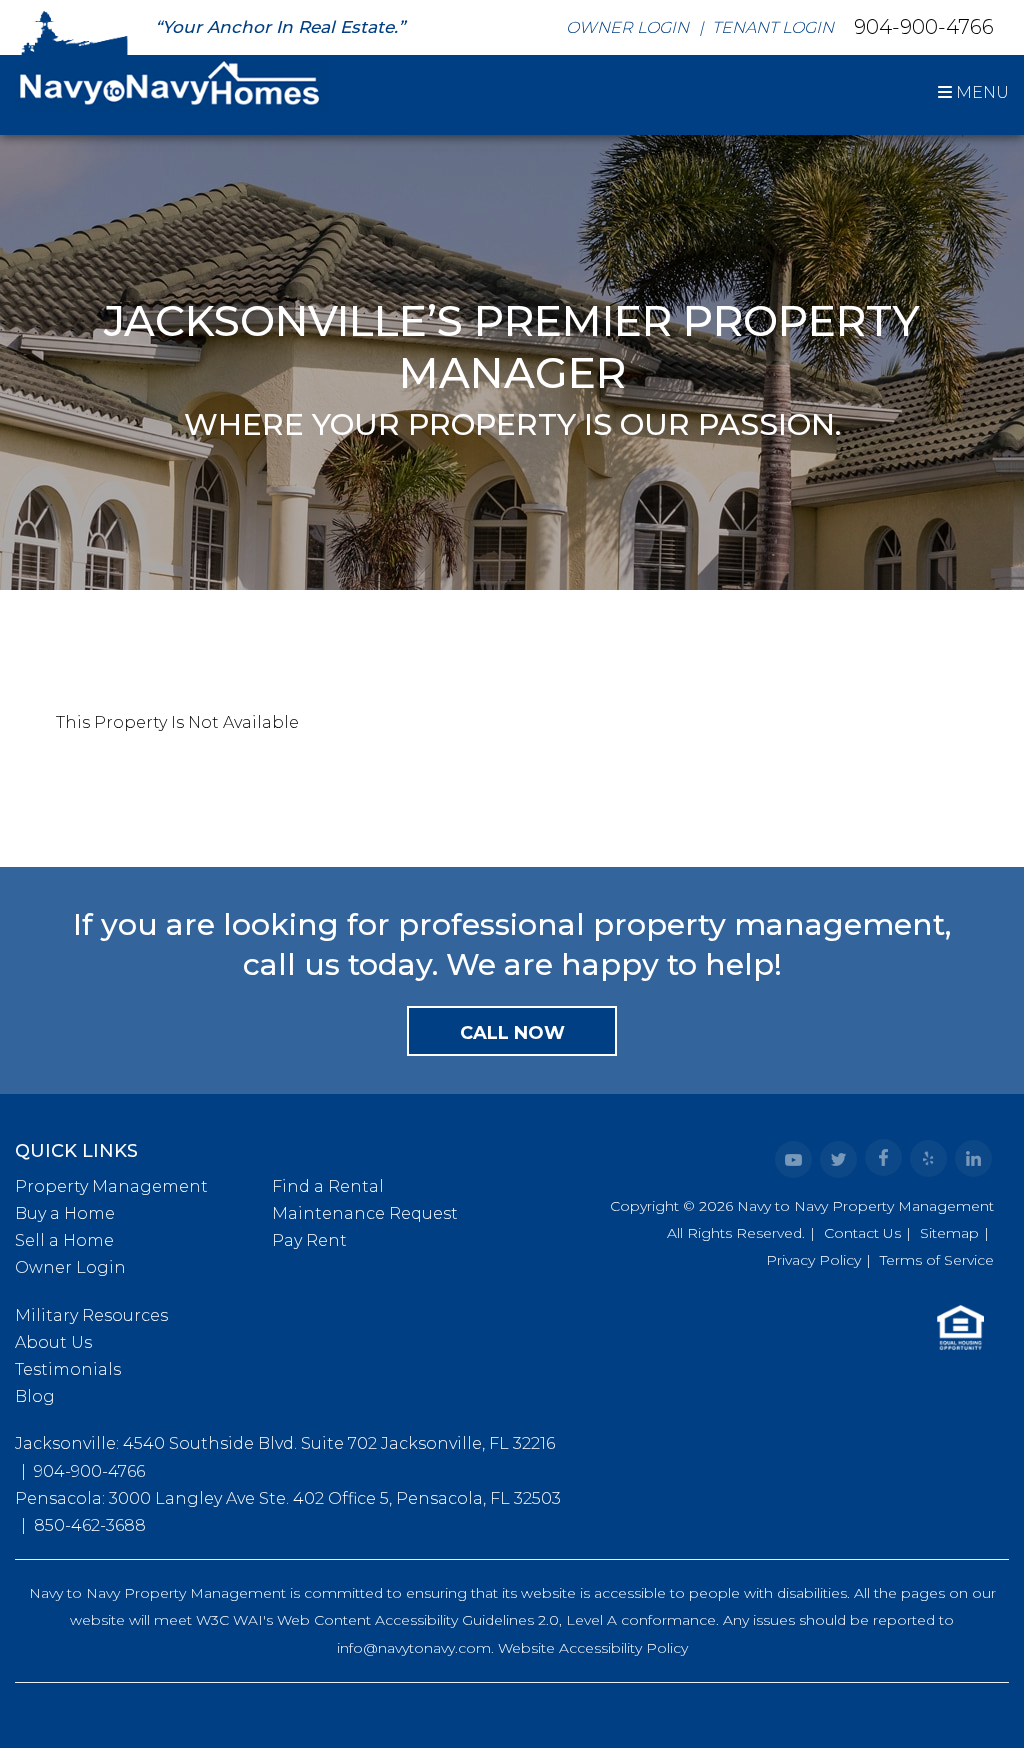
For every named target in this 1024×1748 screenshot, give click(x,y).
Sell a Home (64, 1240)
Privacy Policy (813, 1260)
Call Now (512, 1033)
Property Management (111, 1186)
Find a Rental (328, 1186)
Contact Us (862, 1233)
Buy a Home (65, 1213)
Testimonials (68, 1369)
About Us (53, 1342)
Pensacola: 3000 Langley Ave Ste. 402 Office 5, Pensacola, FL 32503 (288, 1498)
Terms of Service (937, 1260)
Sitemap (949, 1233)
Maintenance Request (365, 1213)
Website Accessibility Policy (593, 1648)
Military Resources (91, 1315)
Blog (35, 1396)
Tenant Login (773, 27)
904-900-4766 (924, 26)
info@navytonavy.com (414, 1648)
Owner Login (627, 27)
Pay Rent (309, 1240)
